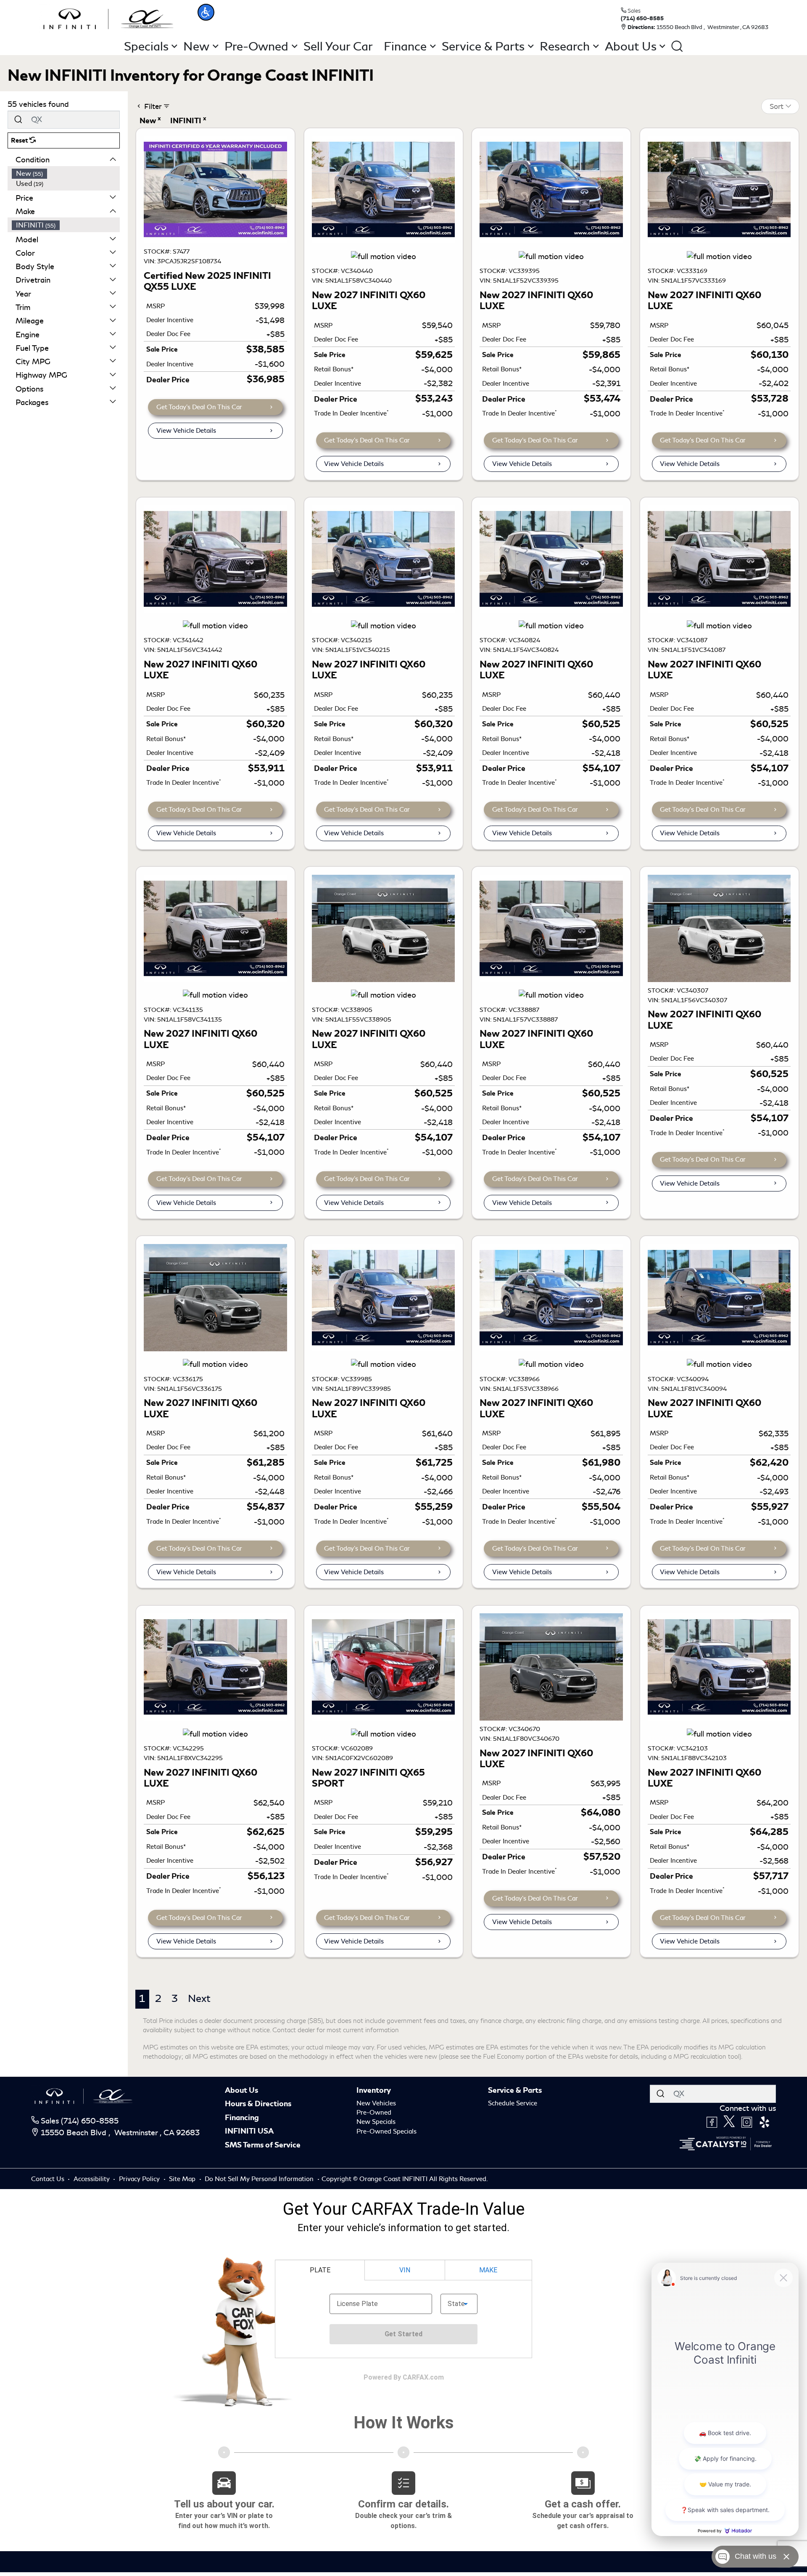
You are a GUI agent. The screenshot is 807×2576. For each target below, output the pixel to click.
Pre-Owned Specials (386, 2131)
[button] (206, 12)
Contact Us (49, 2179)
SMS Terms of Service (263, 2145)
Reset (20, 140)
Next (199, 1999)
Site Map (183, 2179)
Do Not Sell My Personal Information (260, 2179)
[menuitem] (66, 174)
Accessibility (92, 2179)
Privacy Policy (140, 2179)
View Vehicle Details (186, 431)
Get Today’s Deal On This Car (199, 407)
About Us (241, 2090)
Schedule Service (513, 2103)
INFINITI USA (249, 2131)
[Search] (18, 120)
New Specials (376, 2122)
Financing (242, 2118)
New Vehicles (376, 2103)
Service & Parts (515, 2090)
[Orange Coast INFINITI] (108, 18)
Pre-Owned (374, 2113)
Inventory (374, 2090)
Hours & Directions (258, 2104)
